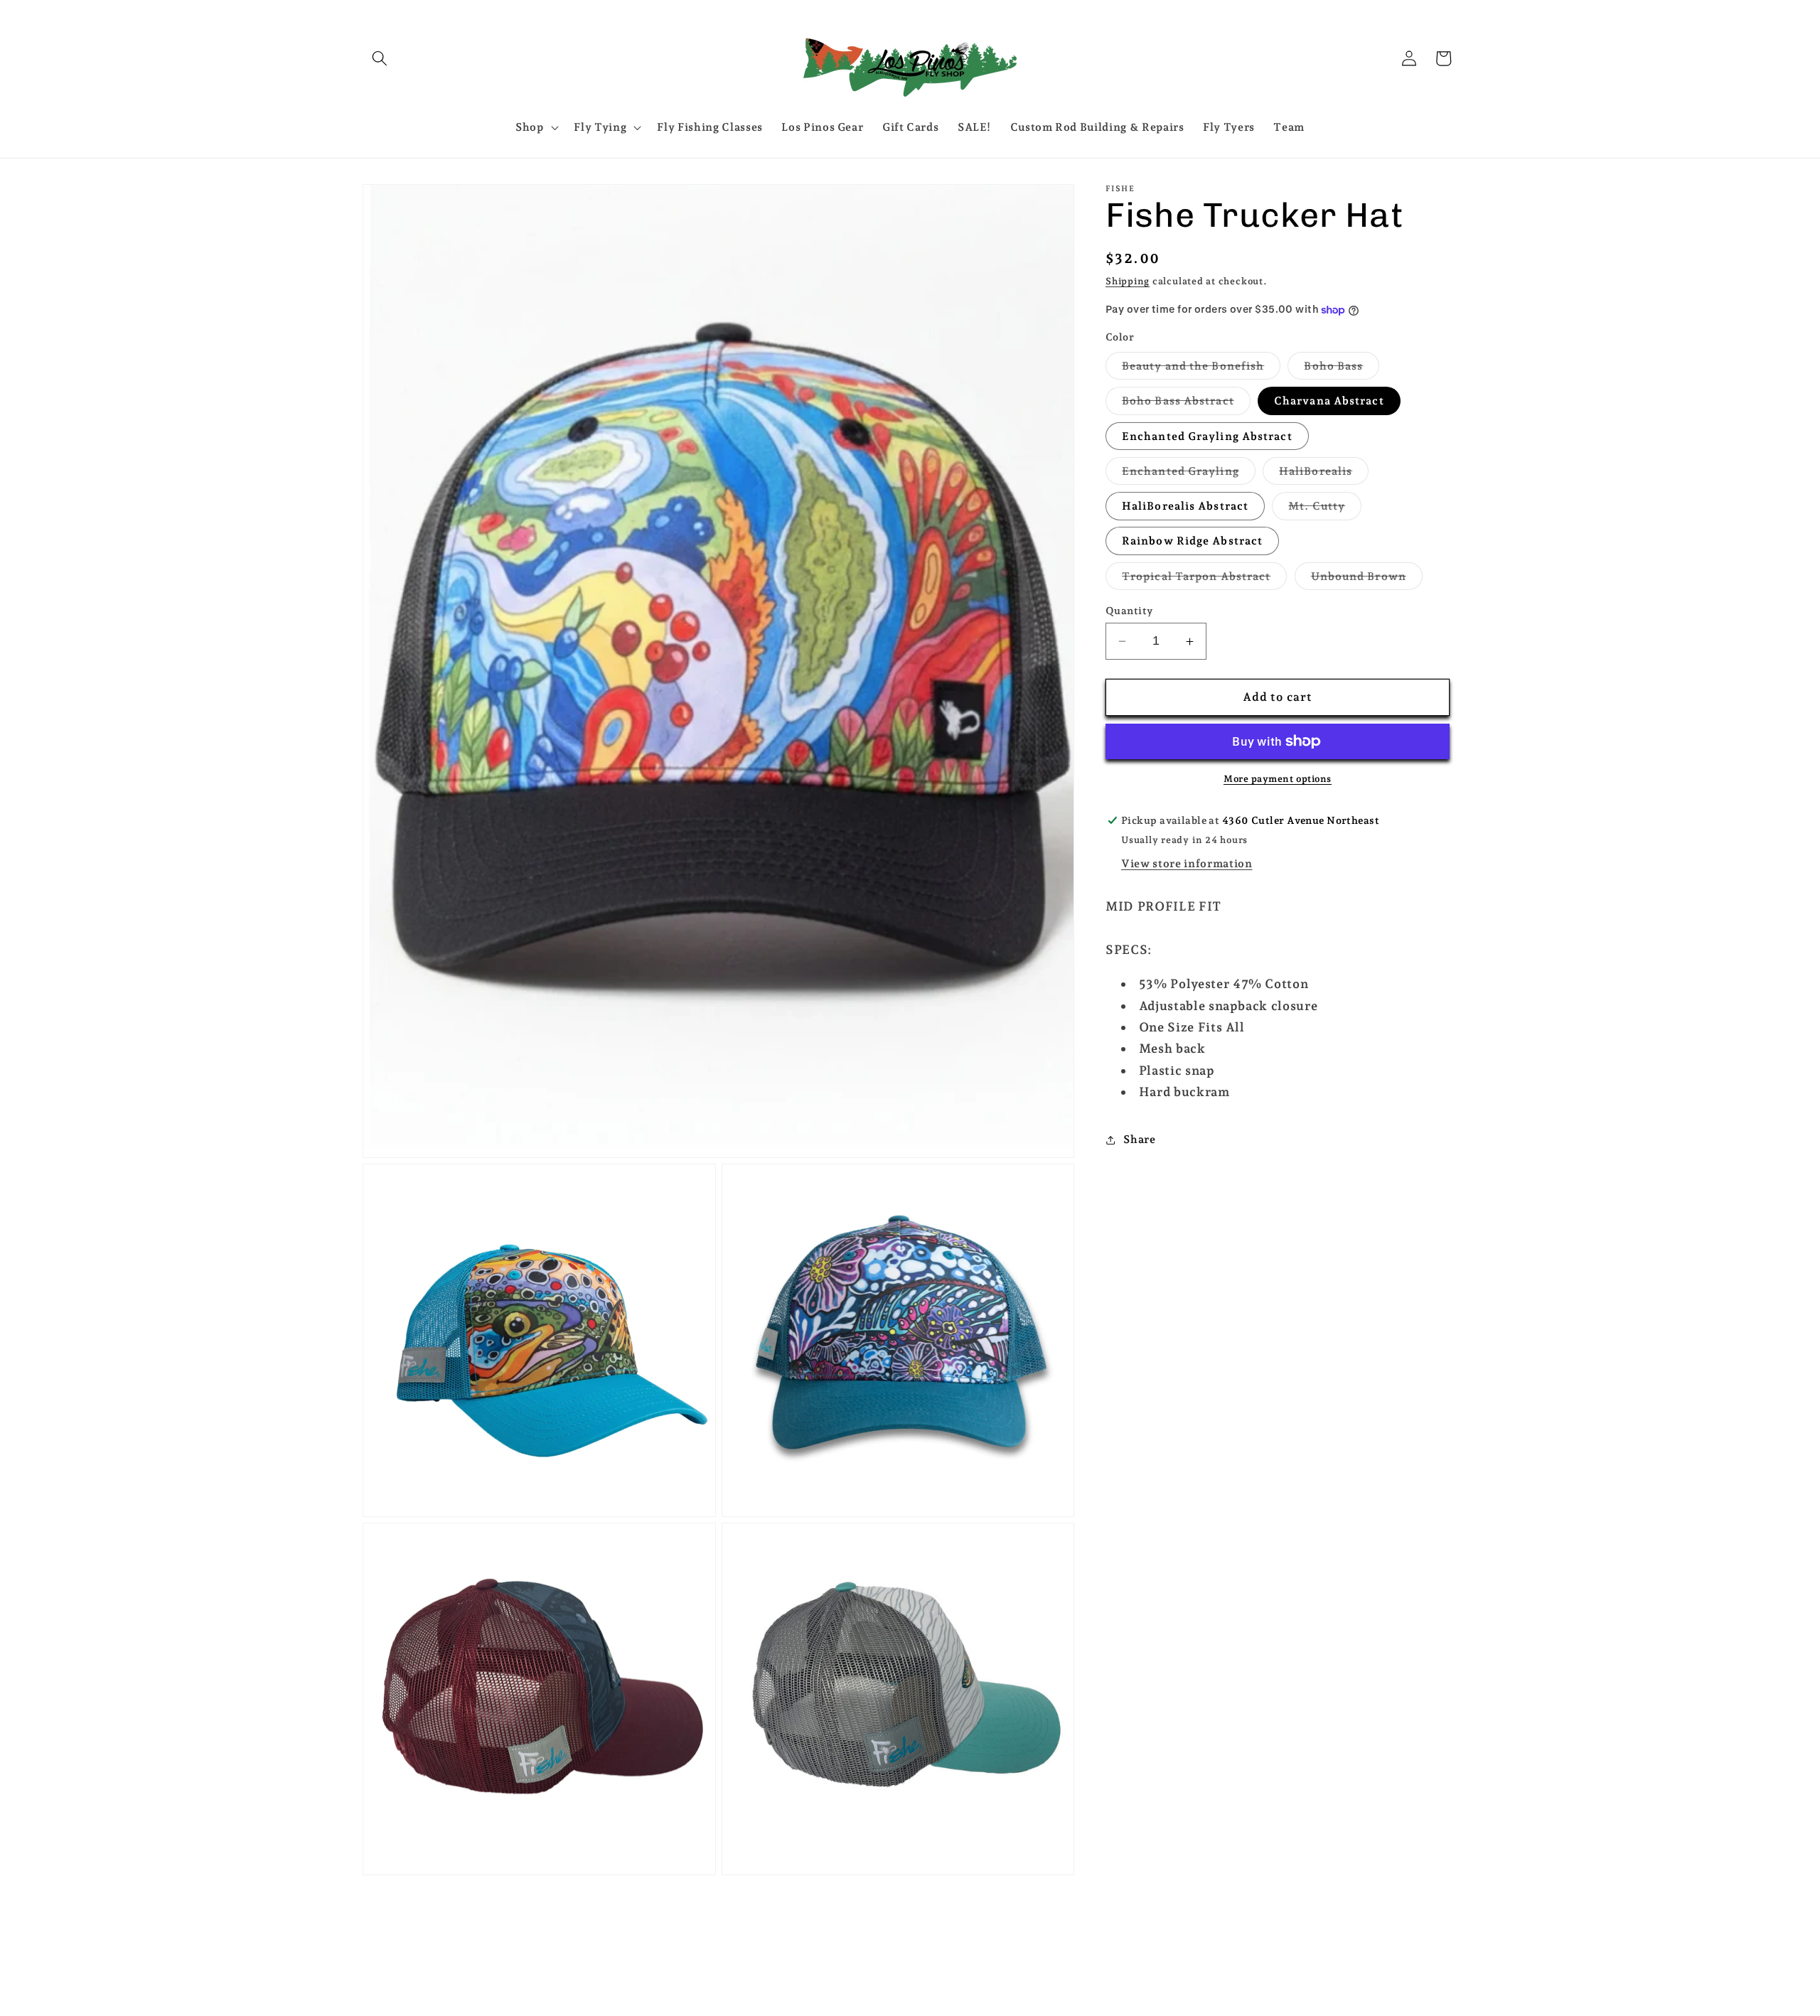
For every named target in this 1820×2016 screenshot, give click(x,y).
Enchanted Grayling (1189, 474)
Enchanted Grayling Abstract (1207, 436)
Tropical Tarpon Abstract (1204, 579)
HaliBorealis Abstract (1185, 506)
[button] (380, 58)
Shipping (1128, 281)
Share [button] (1139, 1139)
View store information (1187, 864)
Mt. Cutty (1325, 510)
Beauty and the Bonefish (1201, 369)
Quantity (1129, 611)
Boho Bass (1342, 369)
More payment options (1278, 779)
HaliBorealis (1324, 474)
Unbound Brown (1367, 579)
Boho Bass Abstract (1186, 404)
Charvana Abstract (1329, 401)
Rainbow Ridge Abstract (1192, 541)
